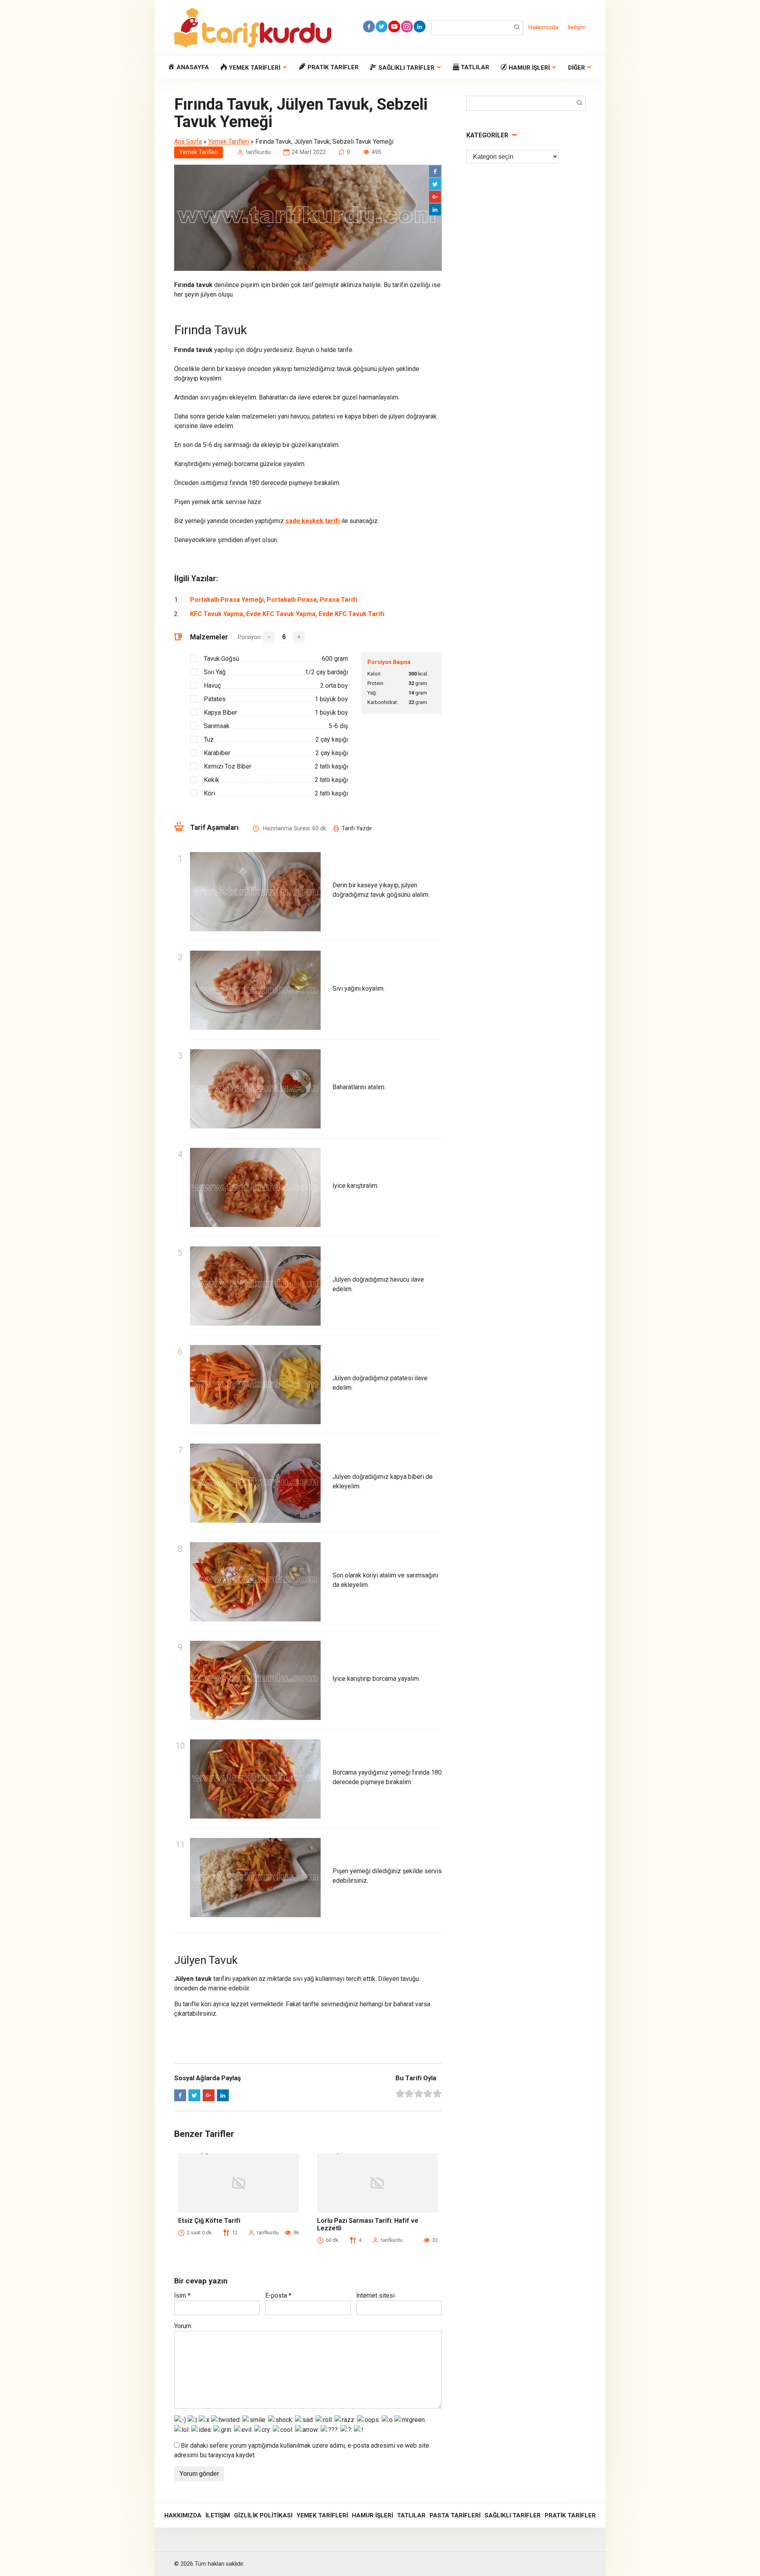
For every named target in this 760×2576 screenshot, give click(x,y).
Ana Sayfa (188, 142)
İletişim (577, 28)
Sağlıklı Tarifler (513, 2515)
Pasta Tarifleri (455, 2515)
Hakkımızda (543, 28)
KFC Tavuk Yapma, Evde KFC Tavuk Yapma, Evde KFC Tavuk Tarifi (287, 614)
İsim (182, 2295)
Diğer (577, 68)
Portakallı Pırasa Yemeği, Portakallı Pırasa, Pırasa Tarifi (274, 600)
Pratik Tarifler (570, 2515)
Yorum (183, 2326)
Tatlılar (411, 2515)
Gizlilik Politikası (263, 2515)
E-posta (278, 2295)
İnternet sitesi (375, 2295)
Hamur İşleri (372, 2515)
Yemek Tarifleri (229, 142)
